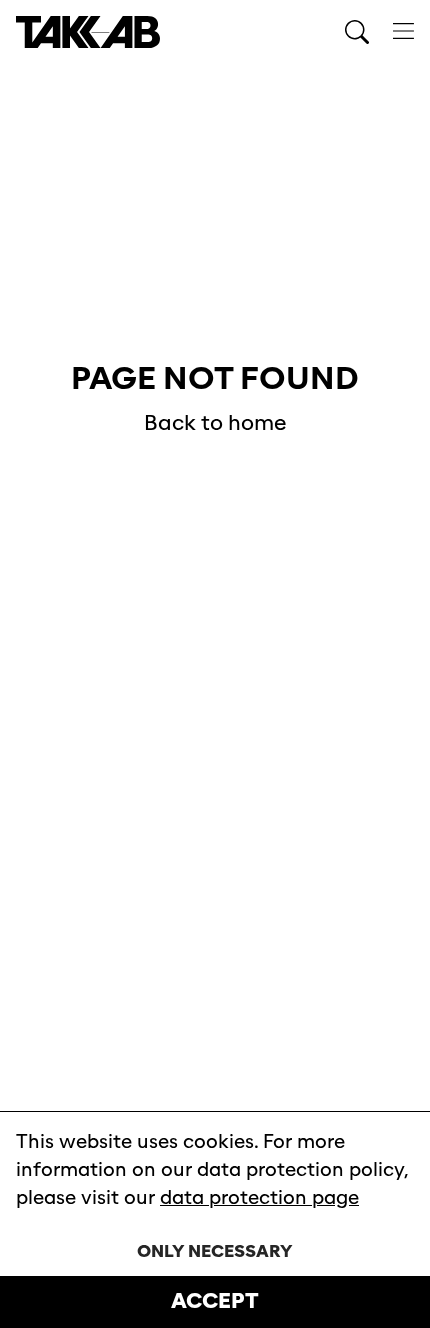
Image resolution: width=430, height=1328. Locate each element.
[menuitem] (403, 32)
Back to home (215, 423)
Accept (215, 1301)
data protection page (259, 1198)
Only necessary (215, 1251)
